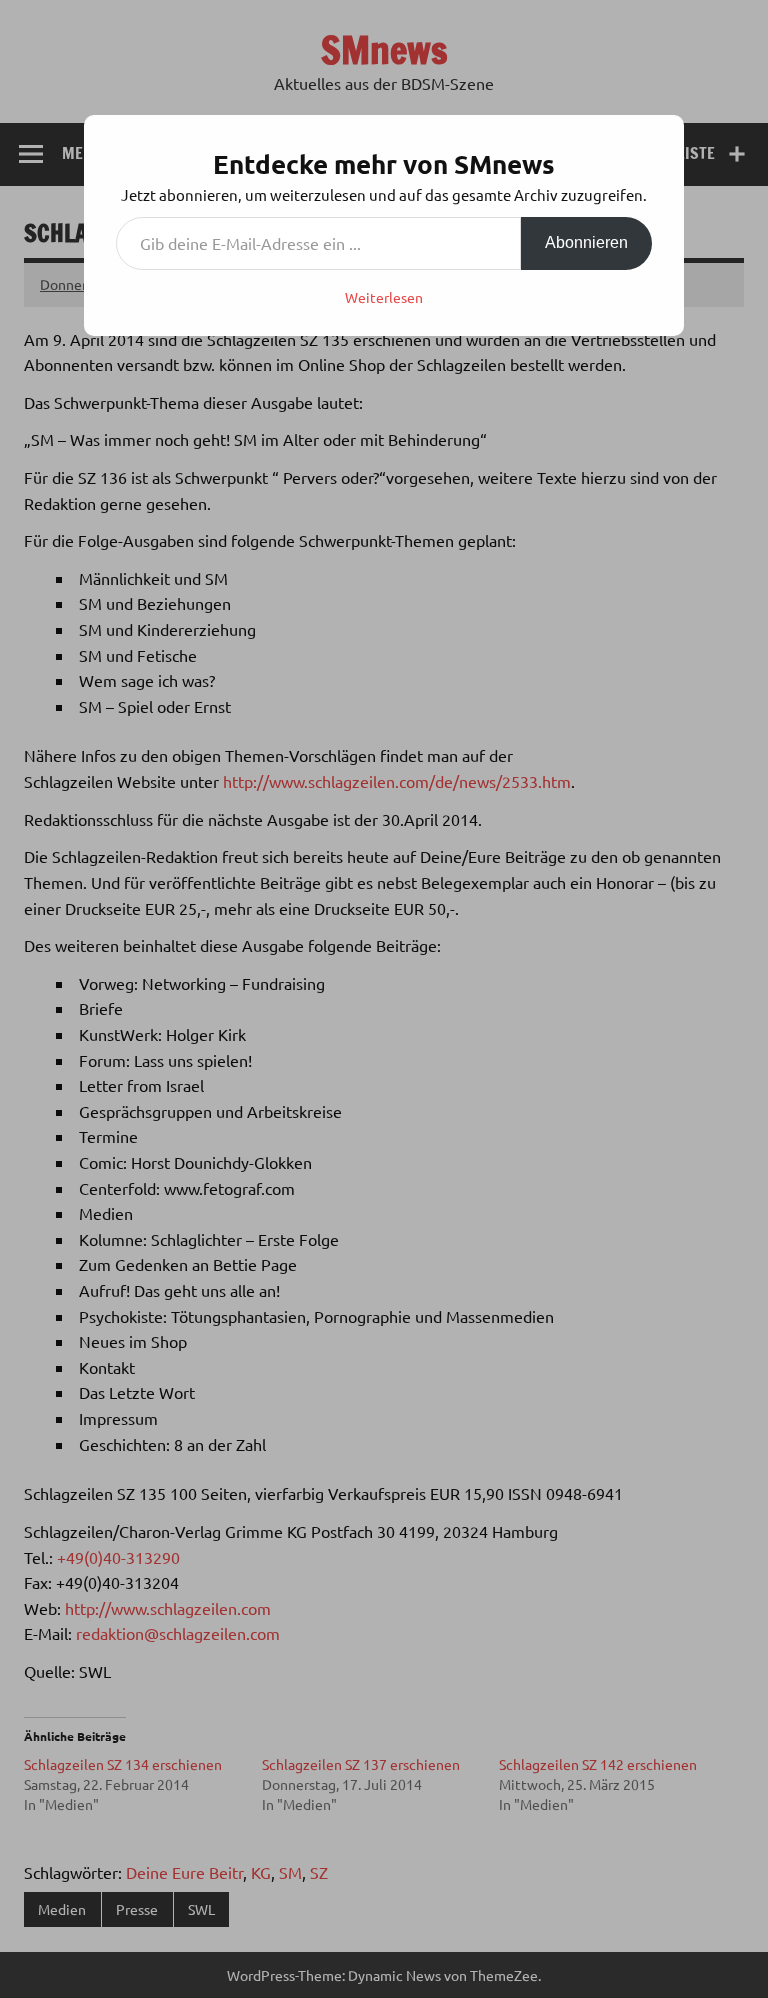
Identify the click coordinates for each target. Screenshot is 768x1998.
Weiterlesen (384, 297)
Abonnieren (586, 242)
